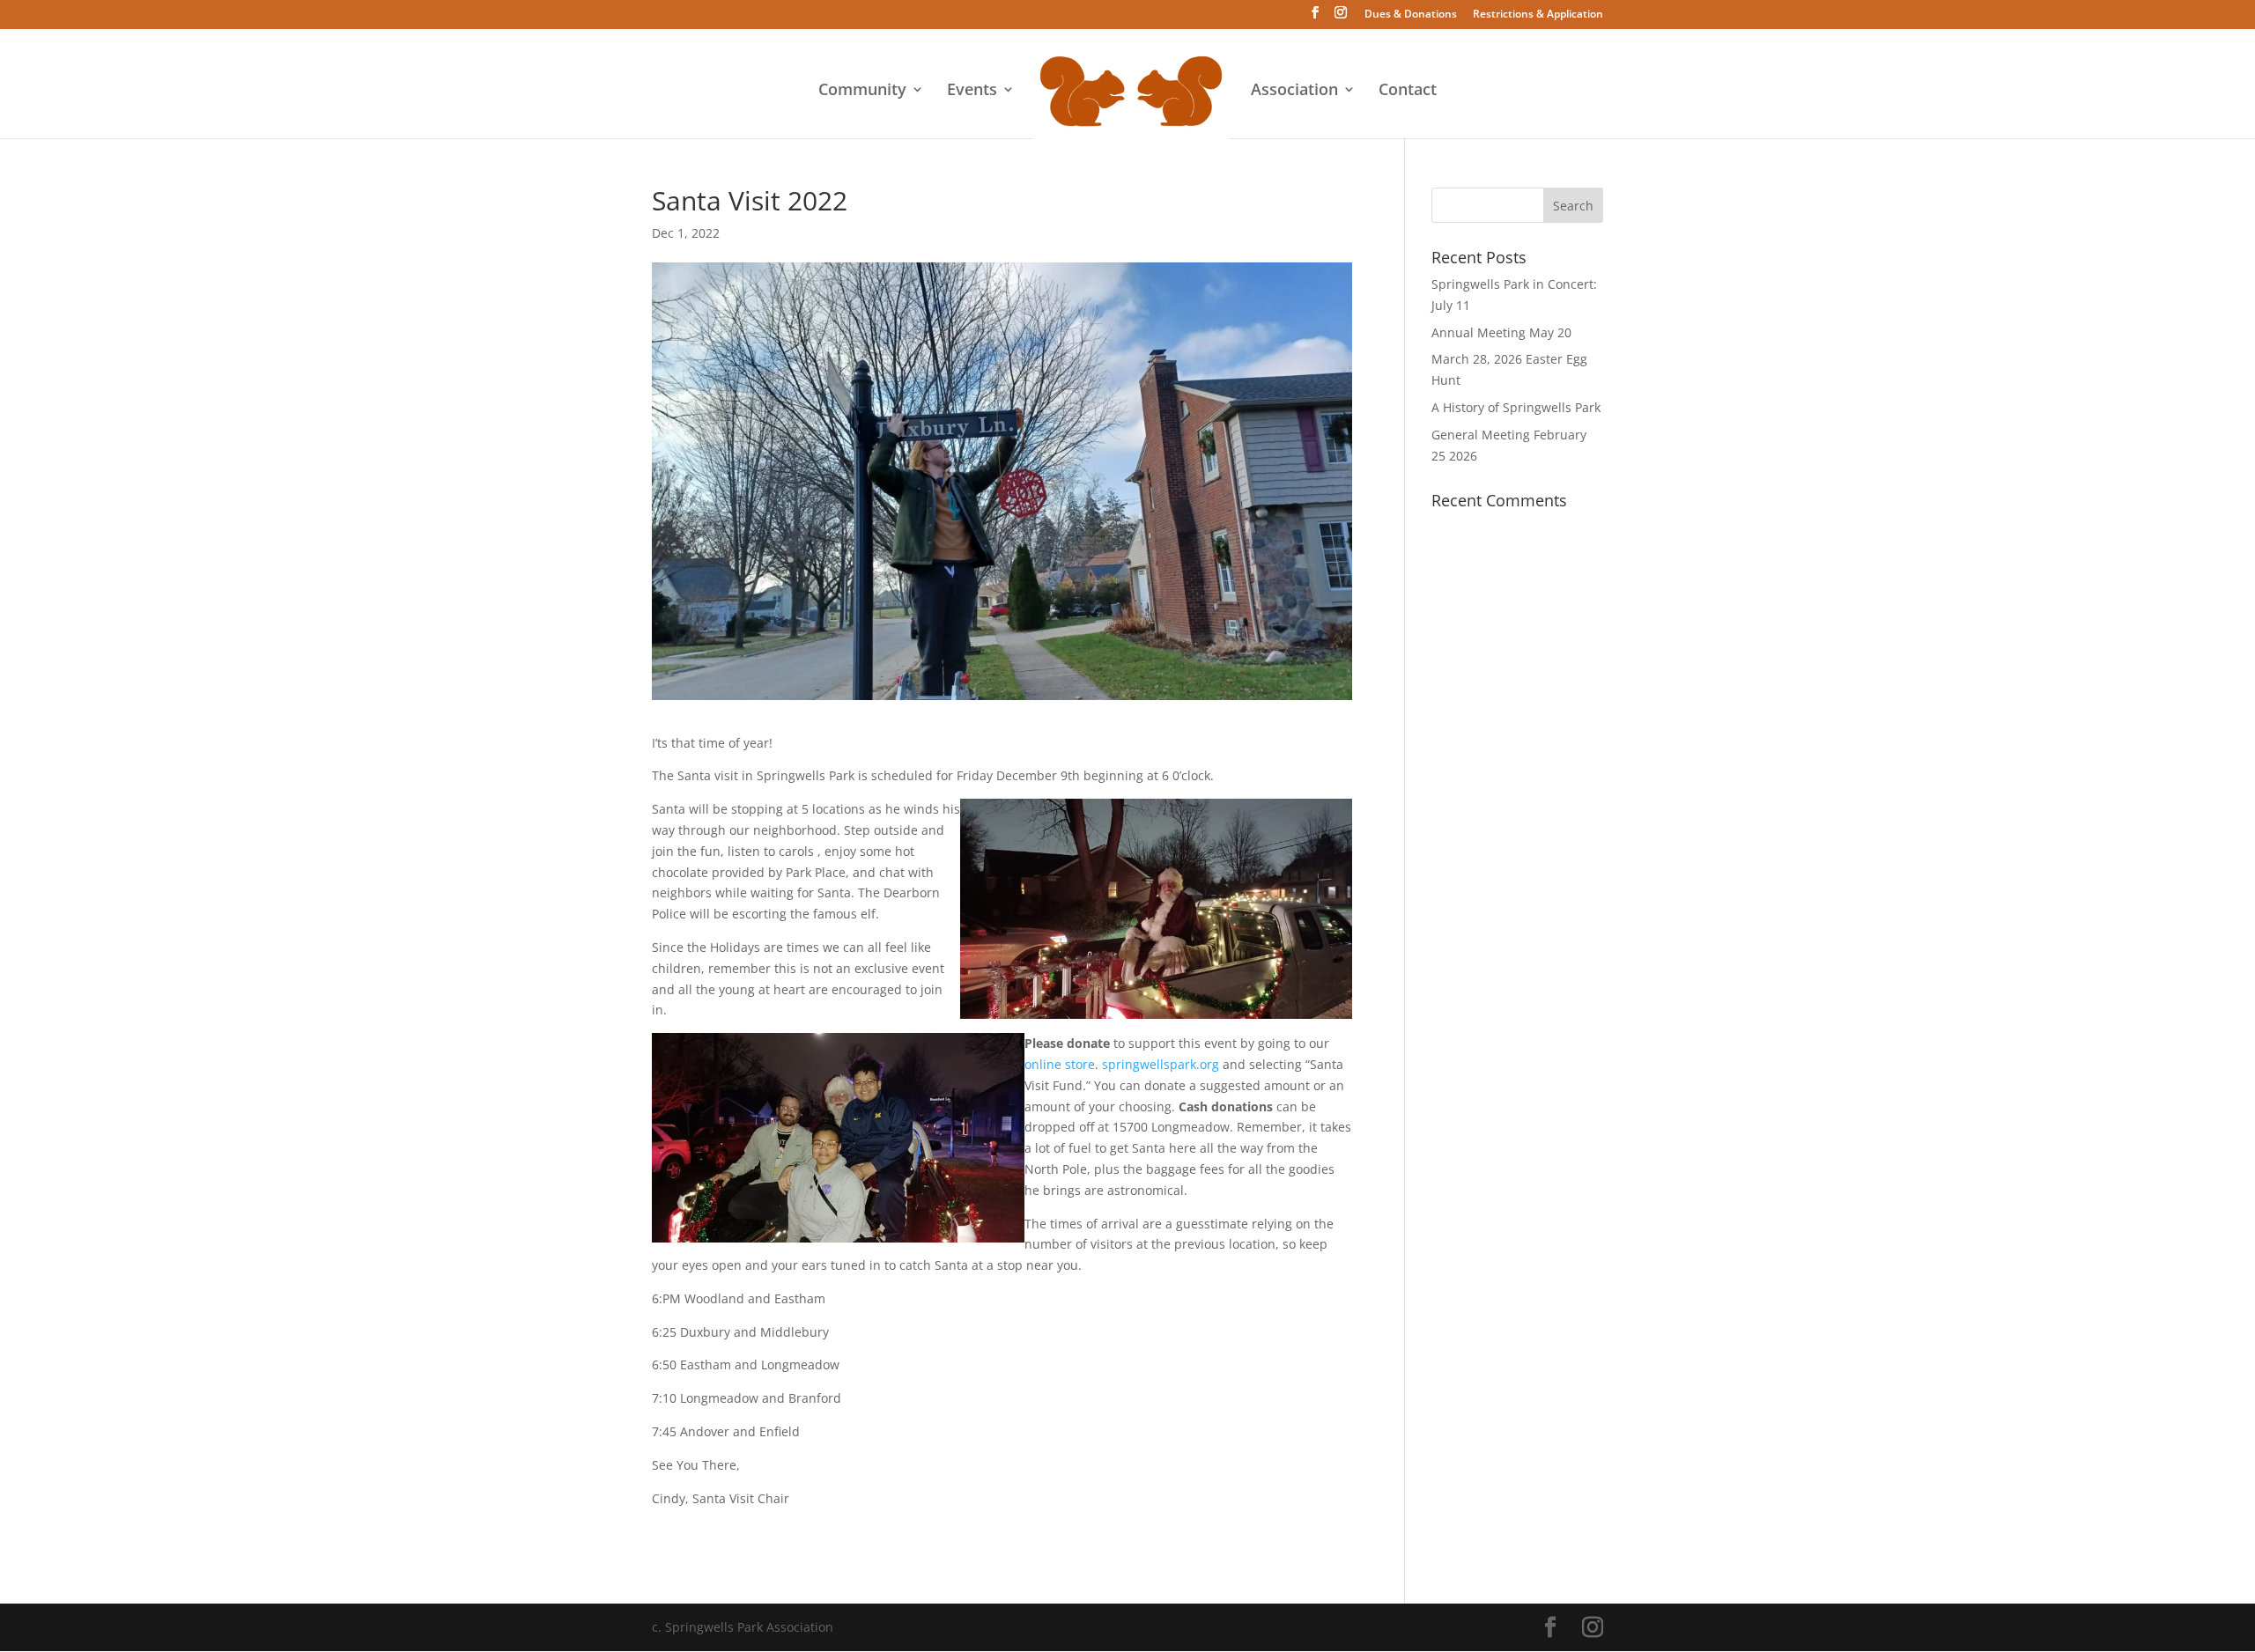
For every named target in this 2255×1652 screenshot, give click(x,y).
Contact (1408, 91)
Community (862, 91)
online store (1060, 1064)
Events (972, 91)
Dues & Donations (1411, 15)
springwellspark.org (1161, 1064)
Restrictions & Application (1538, 15)
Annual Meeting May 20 (1501, 332)
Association (1294, 91)
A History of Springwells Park (1516, 407)
